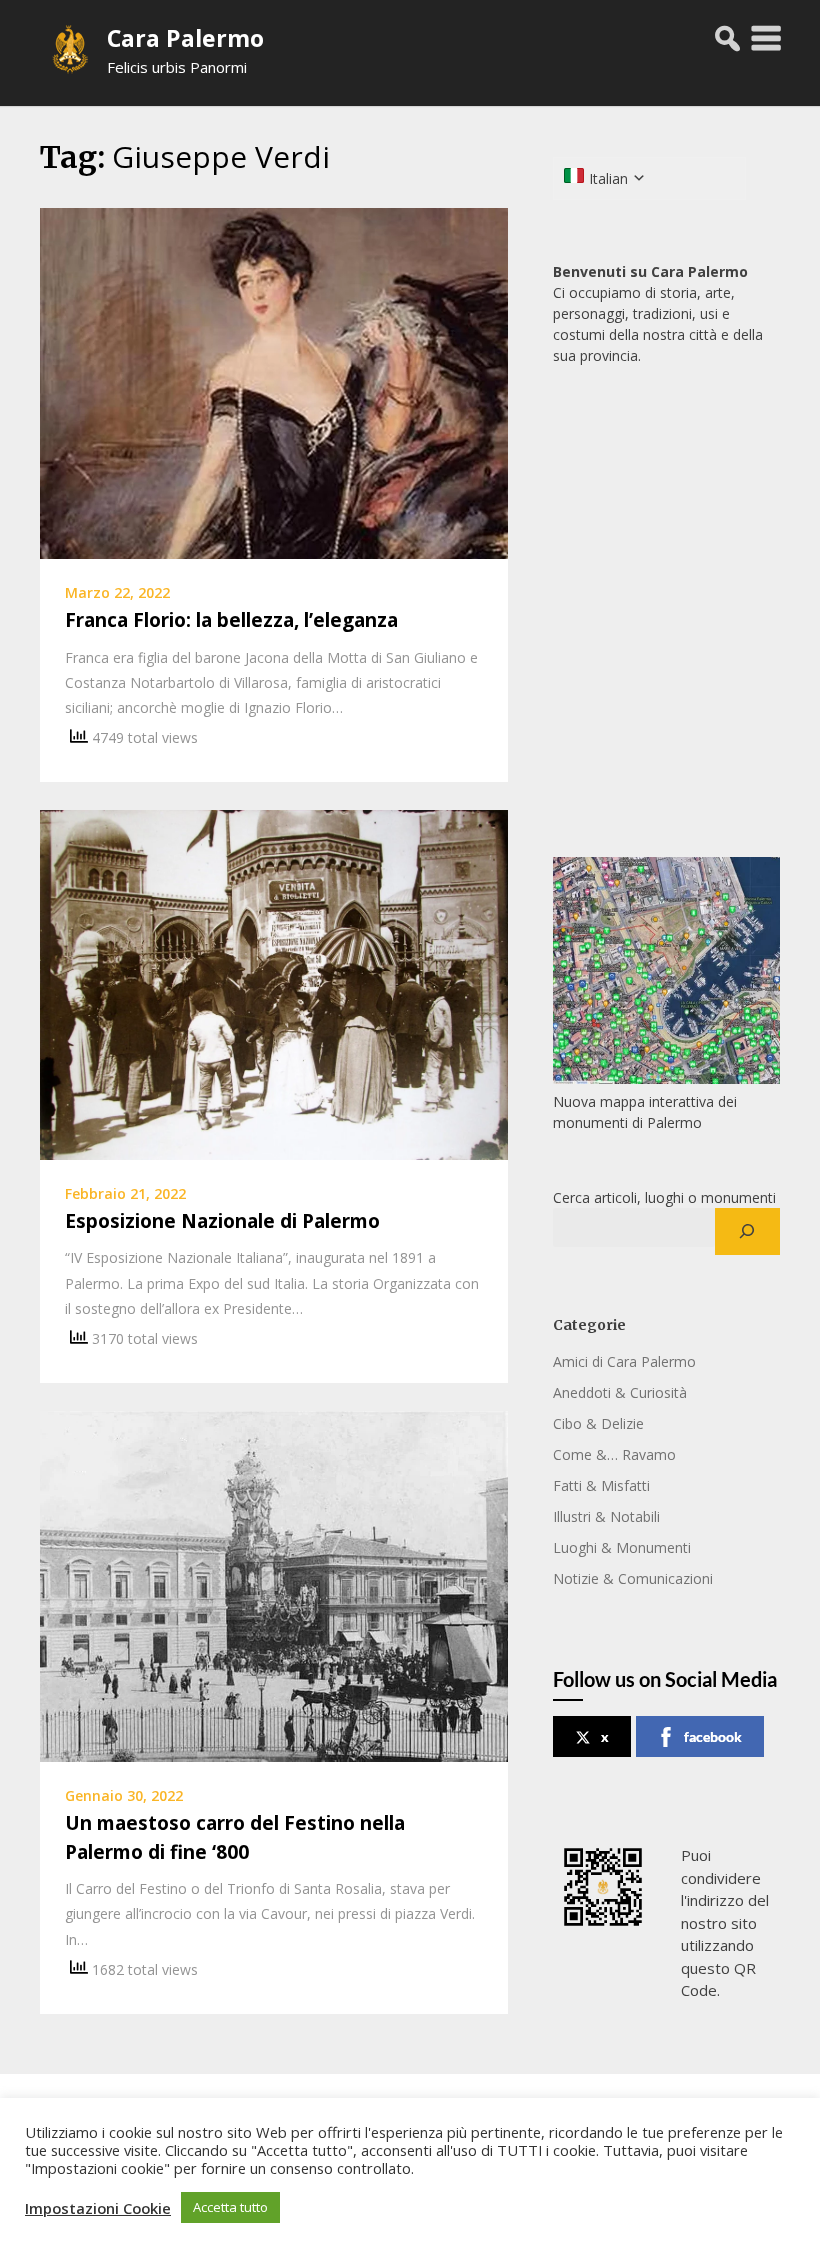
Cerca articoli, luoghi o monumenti (664, 1197)
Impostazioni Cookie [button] (98, 2208)
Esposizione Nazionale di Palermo (222, 1221)
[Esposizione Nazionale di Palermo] (274, 983)
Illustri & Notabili (606, 1516)
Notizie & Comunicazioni (633, 1578)
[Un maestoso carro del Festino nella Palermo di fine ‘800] (274, 1585)
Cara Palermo (185, 38)
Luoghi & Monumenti (622, 1547)
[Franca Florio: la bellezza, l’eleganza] (274, 382)
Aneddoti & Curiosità (620, 1392)
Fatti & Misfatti (601, 1485)
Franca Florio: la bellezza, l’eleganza (231, 620)
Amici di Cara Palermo (624, 1361)
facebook (713, 1736)
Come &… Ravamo (614, 1454)
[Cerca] (747, 1232)
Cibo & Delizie (598, 1423)
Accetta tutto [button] (230, 2207)
